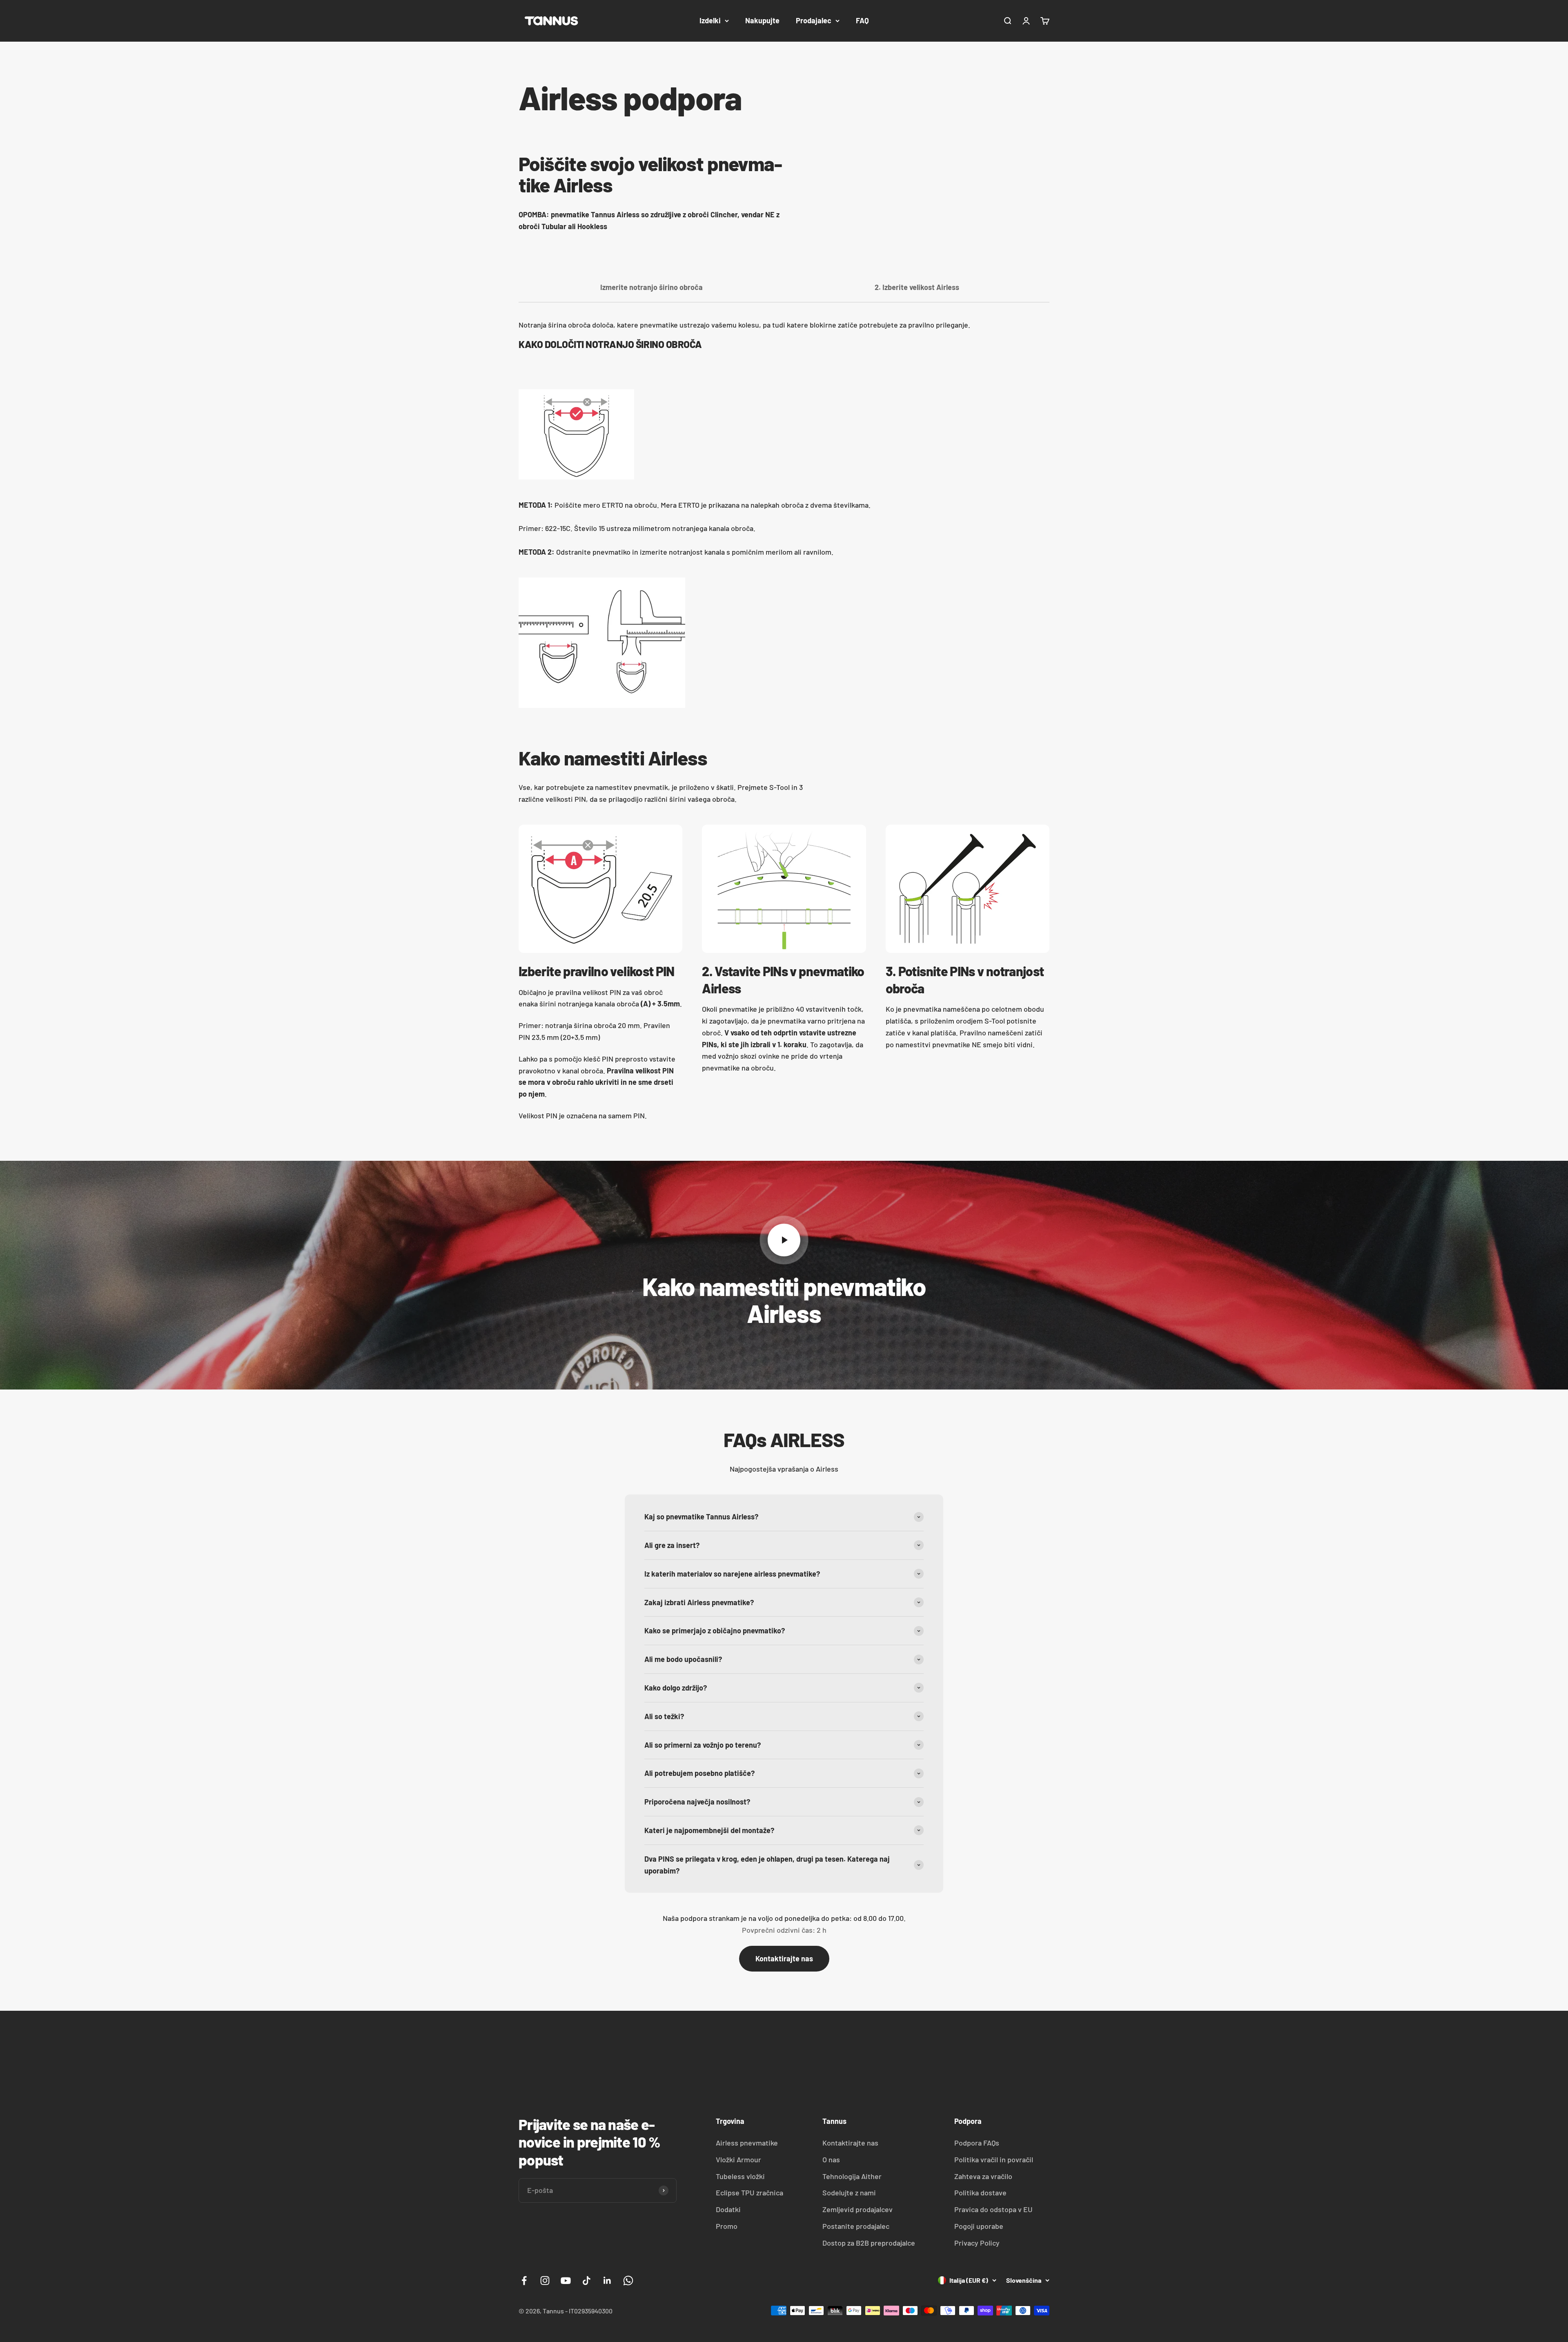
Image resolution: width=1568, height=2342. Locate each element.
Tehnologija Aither (852, 2176)
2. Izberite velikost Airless (917, 287)
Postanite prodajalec (856, 2226)
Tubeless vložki (740, 2176)
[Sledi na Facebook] (524, 2281)
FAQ (862, 20)
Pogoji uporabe (979, 2226)
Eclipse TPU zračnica (749, 2193)
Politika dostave (980, 2193)
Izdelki (710, 20)
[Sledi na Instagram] (545, 2281)
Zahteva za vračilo (983, 2176)
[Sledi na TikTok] (587, 2281)
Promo (727, 2226)
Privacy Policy (977, 2243)
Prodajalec (814, 20)
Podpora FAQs (977, 2143)
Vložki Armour (738, 2159)
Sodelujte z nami (849, 2193)
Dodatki (728, 2209)
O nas (831, 2159)
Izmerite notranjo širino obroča (651, 287)
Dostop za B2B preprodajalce (869, 2243)
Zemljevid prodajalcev (857, 2209)
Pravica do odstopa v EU (993, 2209)
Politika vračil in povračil (994, 2159)
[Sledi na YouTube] (566, 2281)
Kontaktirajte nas (784, 1958)
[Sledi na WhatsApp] (628, 2281)
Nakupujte (762, 20)
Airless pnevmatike (747, 2143)
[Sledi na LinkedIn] (607, 2281)
